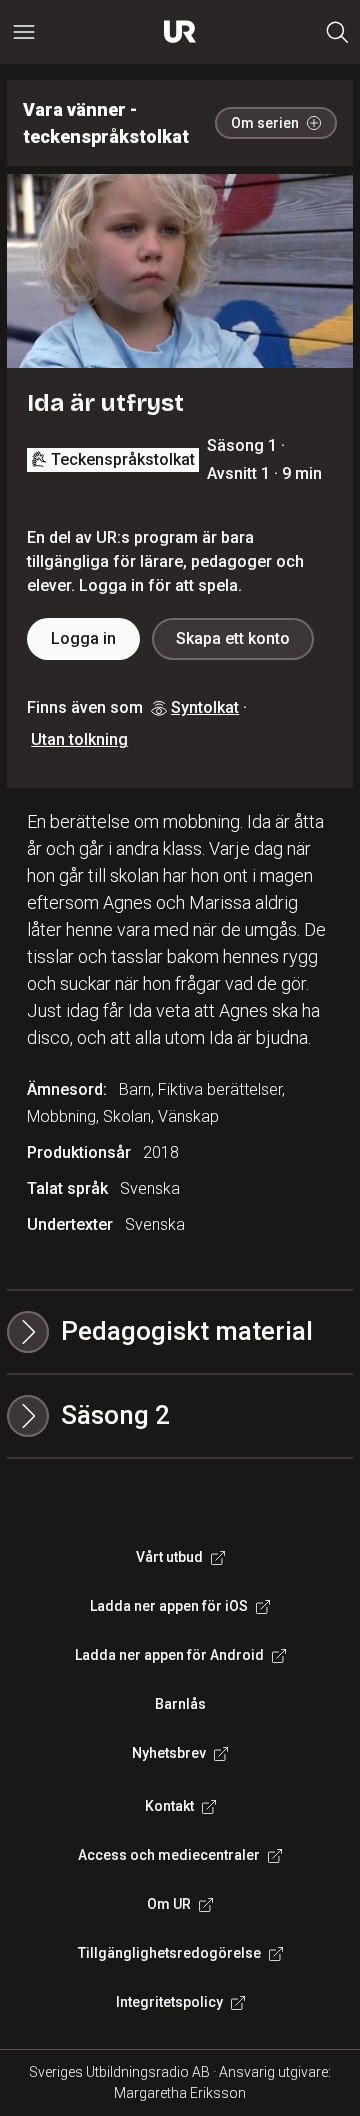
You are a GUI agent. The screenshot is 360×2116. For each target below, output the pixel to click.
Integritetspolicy (169, 2002)
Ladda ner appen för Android (169, 1655)
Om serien (265, 123)
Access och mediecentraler (169, 1855)
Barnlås (180, 1704)
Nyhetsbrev (169, 1753)
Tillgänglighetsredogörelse (169, 1953)
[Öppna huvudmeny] (24, 32)
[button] (180, 1416)
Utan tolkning (79, 739)
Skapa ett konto (233, 638)
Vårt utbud (169, 1557)
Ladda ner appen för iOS (169, 1606)
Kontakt (169, 1806)
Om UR (169, 1904)
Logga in (83, 638)
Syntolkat (205, 707)
